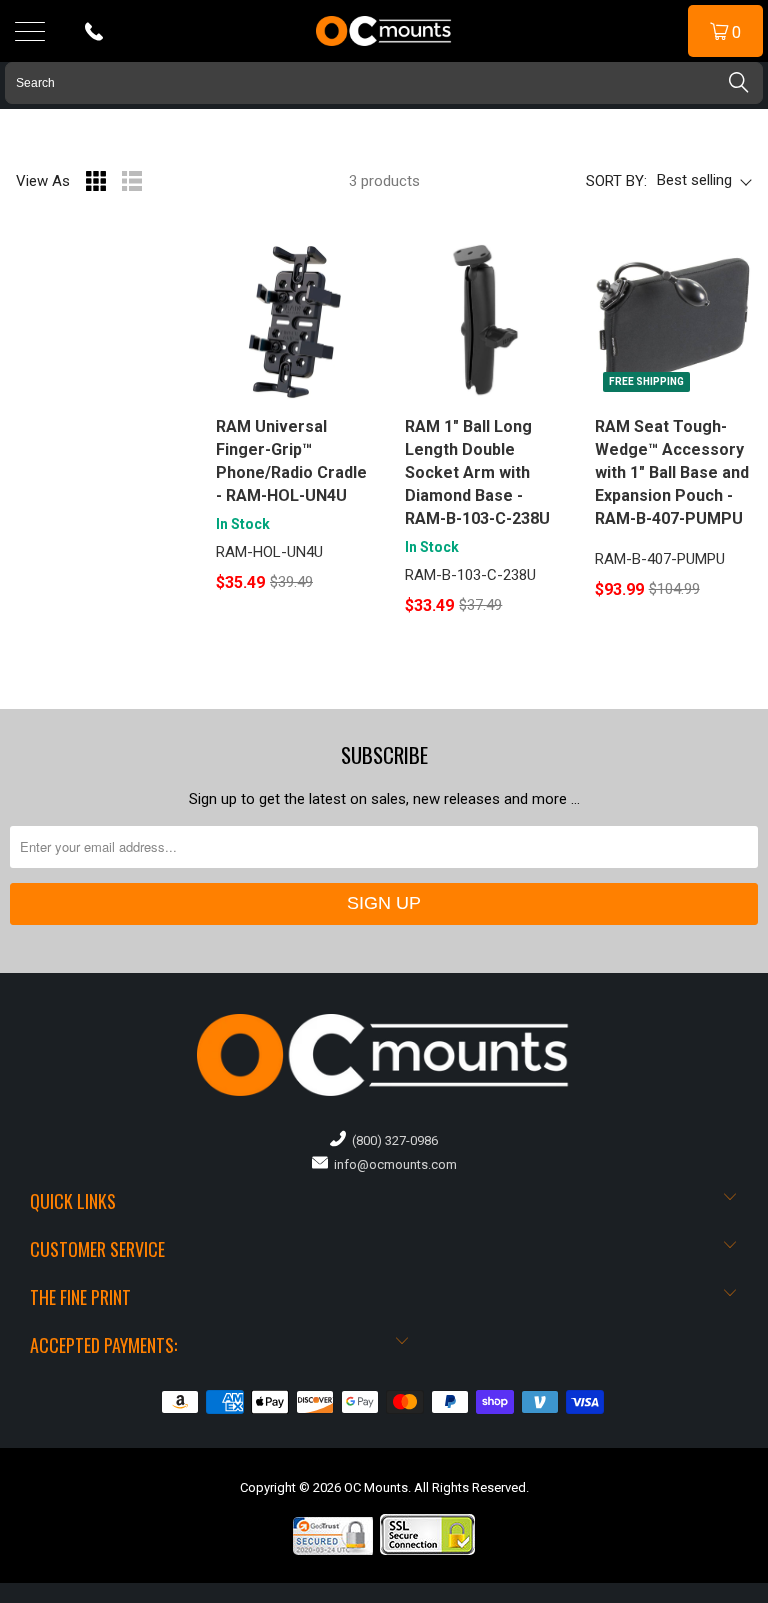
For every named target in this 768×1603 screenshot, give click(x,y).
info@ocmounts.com (392, 1164)
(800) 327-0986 (392, 1140)
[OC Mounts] (384, 31)
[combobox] (384, 83)
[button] (767, 1595)
